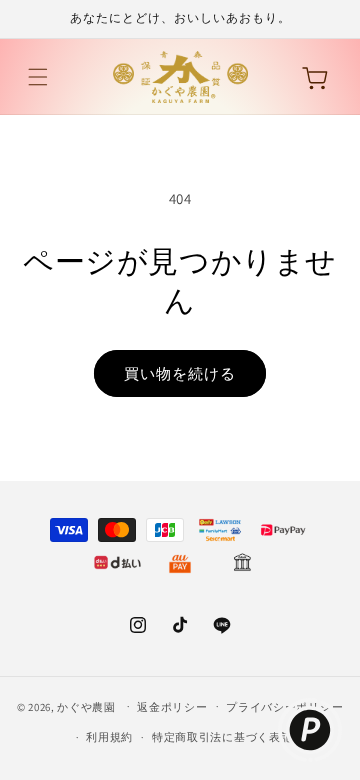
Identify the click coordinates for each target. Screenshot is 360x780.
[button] (38, 77)
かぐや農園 (86, 706)
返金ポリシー (172, 707)
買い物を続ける (180, 373)
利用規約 (109, 737)
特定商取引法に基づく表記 (222, 737)
